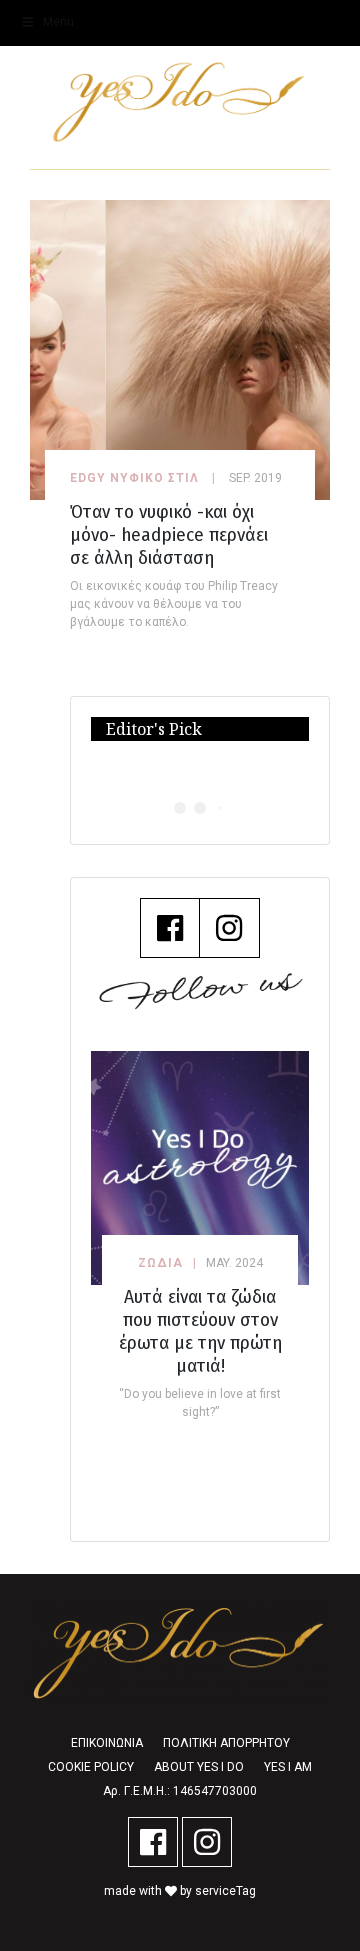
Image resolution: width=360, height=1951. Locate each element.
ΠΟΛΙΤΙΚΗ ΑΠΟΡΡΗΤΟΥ (226, 1743)
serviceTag (225, 1891)
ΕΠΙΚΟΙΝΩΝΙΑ (107, 1743)
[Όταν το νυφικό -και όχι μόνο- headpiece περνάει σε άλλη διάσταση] (180, 348)
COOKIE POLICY (91, 1767)
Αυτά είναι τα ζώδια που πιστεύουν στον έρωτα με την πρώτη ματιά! (200, 1331)
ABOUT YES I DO (199, 1767)
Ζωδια (160, 1263)
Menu (58, 22)
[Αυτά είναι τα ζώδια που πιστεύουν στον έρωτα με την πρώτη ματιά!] (200, 1168)
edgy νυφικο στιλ (134, 478)
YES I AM (288, 1767)
